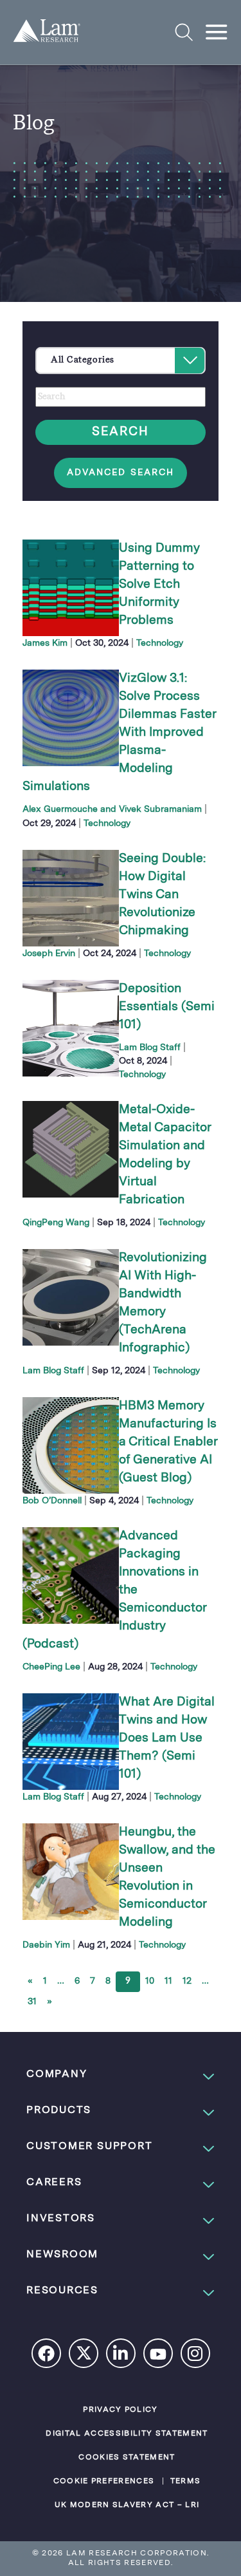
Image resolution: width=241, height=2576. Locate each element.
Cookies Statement (127, 2458)
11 (168, 1981)
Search (121, 432)
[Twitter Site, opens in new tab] (84, 2356)
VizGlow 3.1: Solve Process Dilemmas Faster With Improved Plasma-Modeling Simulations (119, 733)
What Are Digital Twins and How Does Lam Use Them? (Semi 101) (167, 1738)
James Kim (45, 643)
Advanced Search (121, 473)
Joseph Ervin (49, 954)
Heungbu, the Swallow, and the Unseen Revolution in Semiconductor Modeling (167, 1877)
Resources (62, 2291)
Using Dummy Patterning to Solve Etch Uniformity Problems (159, 585)
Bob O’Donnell (52, 1501)
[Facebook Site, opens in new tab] (47, 2355)
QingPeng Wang (56, 1223)
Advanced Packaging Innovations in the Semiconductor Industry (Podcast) (114, 1590)
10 (150, 1981)
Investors (61, 2219)
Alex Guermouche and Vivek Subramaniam (112, 809)
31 (32, 2002)
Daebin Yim (46, 1945)
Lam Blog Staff (150, 1048)
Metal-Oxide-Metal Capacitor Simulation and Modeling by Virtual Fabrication (165, 1155)
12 (187, 1981)
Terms (186, 2481)
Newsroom (62, 2255)
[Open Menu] (217, 32)
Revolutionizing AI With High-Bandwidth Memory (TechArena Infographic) (163, 1303)
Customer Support (89, 2147)
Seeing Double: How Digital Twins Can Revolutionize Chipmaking (162, 895)
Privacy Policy (121, 2410)
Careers (54, 2183)
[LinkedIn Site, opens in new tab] (121, 2355)
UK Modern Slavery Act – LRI (127, 2505)
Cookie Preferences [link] (104, 2481)
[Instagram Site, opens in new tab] (196, 2355)
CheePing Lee (51, 1667)
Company (57, 2074)
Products (59, 2111)
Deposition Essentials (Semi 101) (167, 1007)
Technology (160, 643)
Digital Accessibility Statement (127, 2434)
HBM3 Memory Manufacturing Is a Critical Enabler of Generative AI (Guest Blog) (168, 1442)
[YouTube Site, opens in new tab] (159, 2356)
